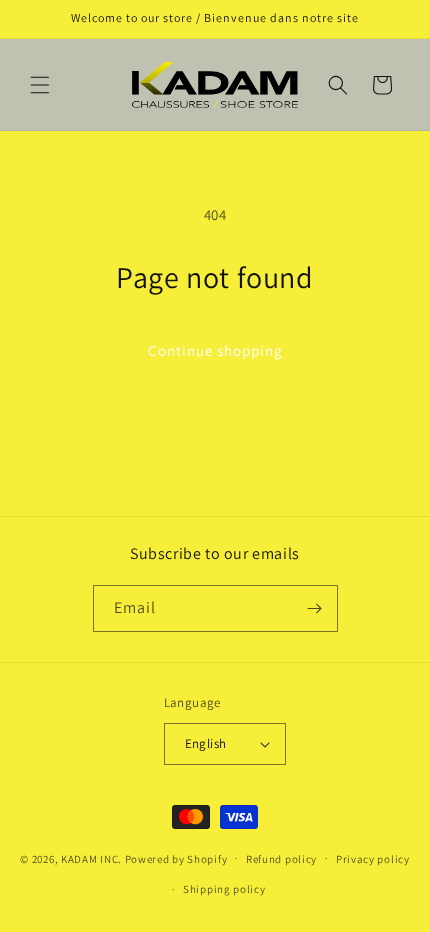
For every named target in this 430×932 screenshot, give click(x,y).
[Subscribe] (315, 608)
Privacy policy (373, 859)
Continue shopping (215, 350)
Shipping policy (224, 889)
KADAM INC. (91, 858)
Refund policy (281, 859)
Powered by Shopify (176, 858)
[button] (40, 85)
